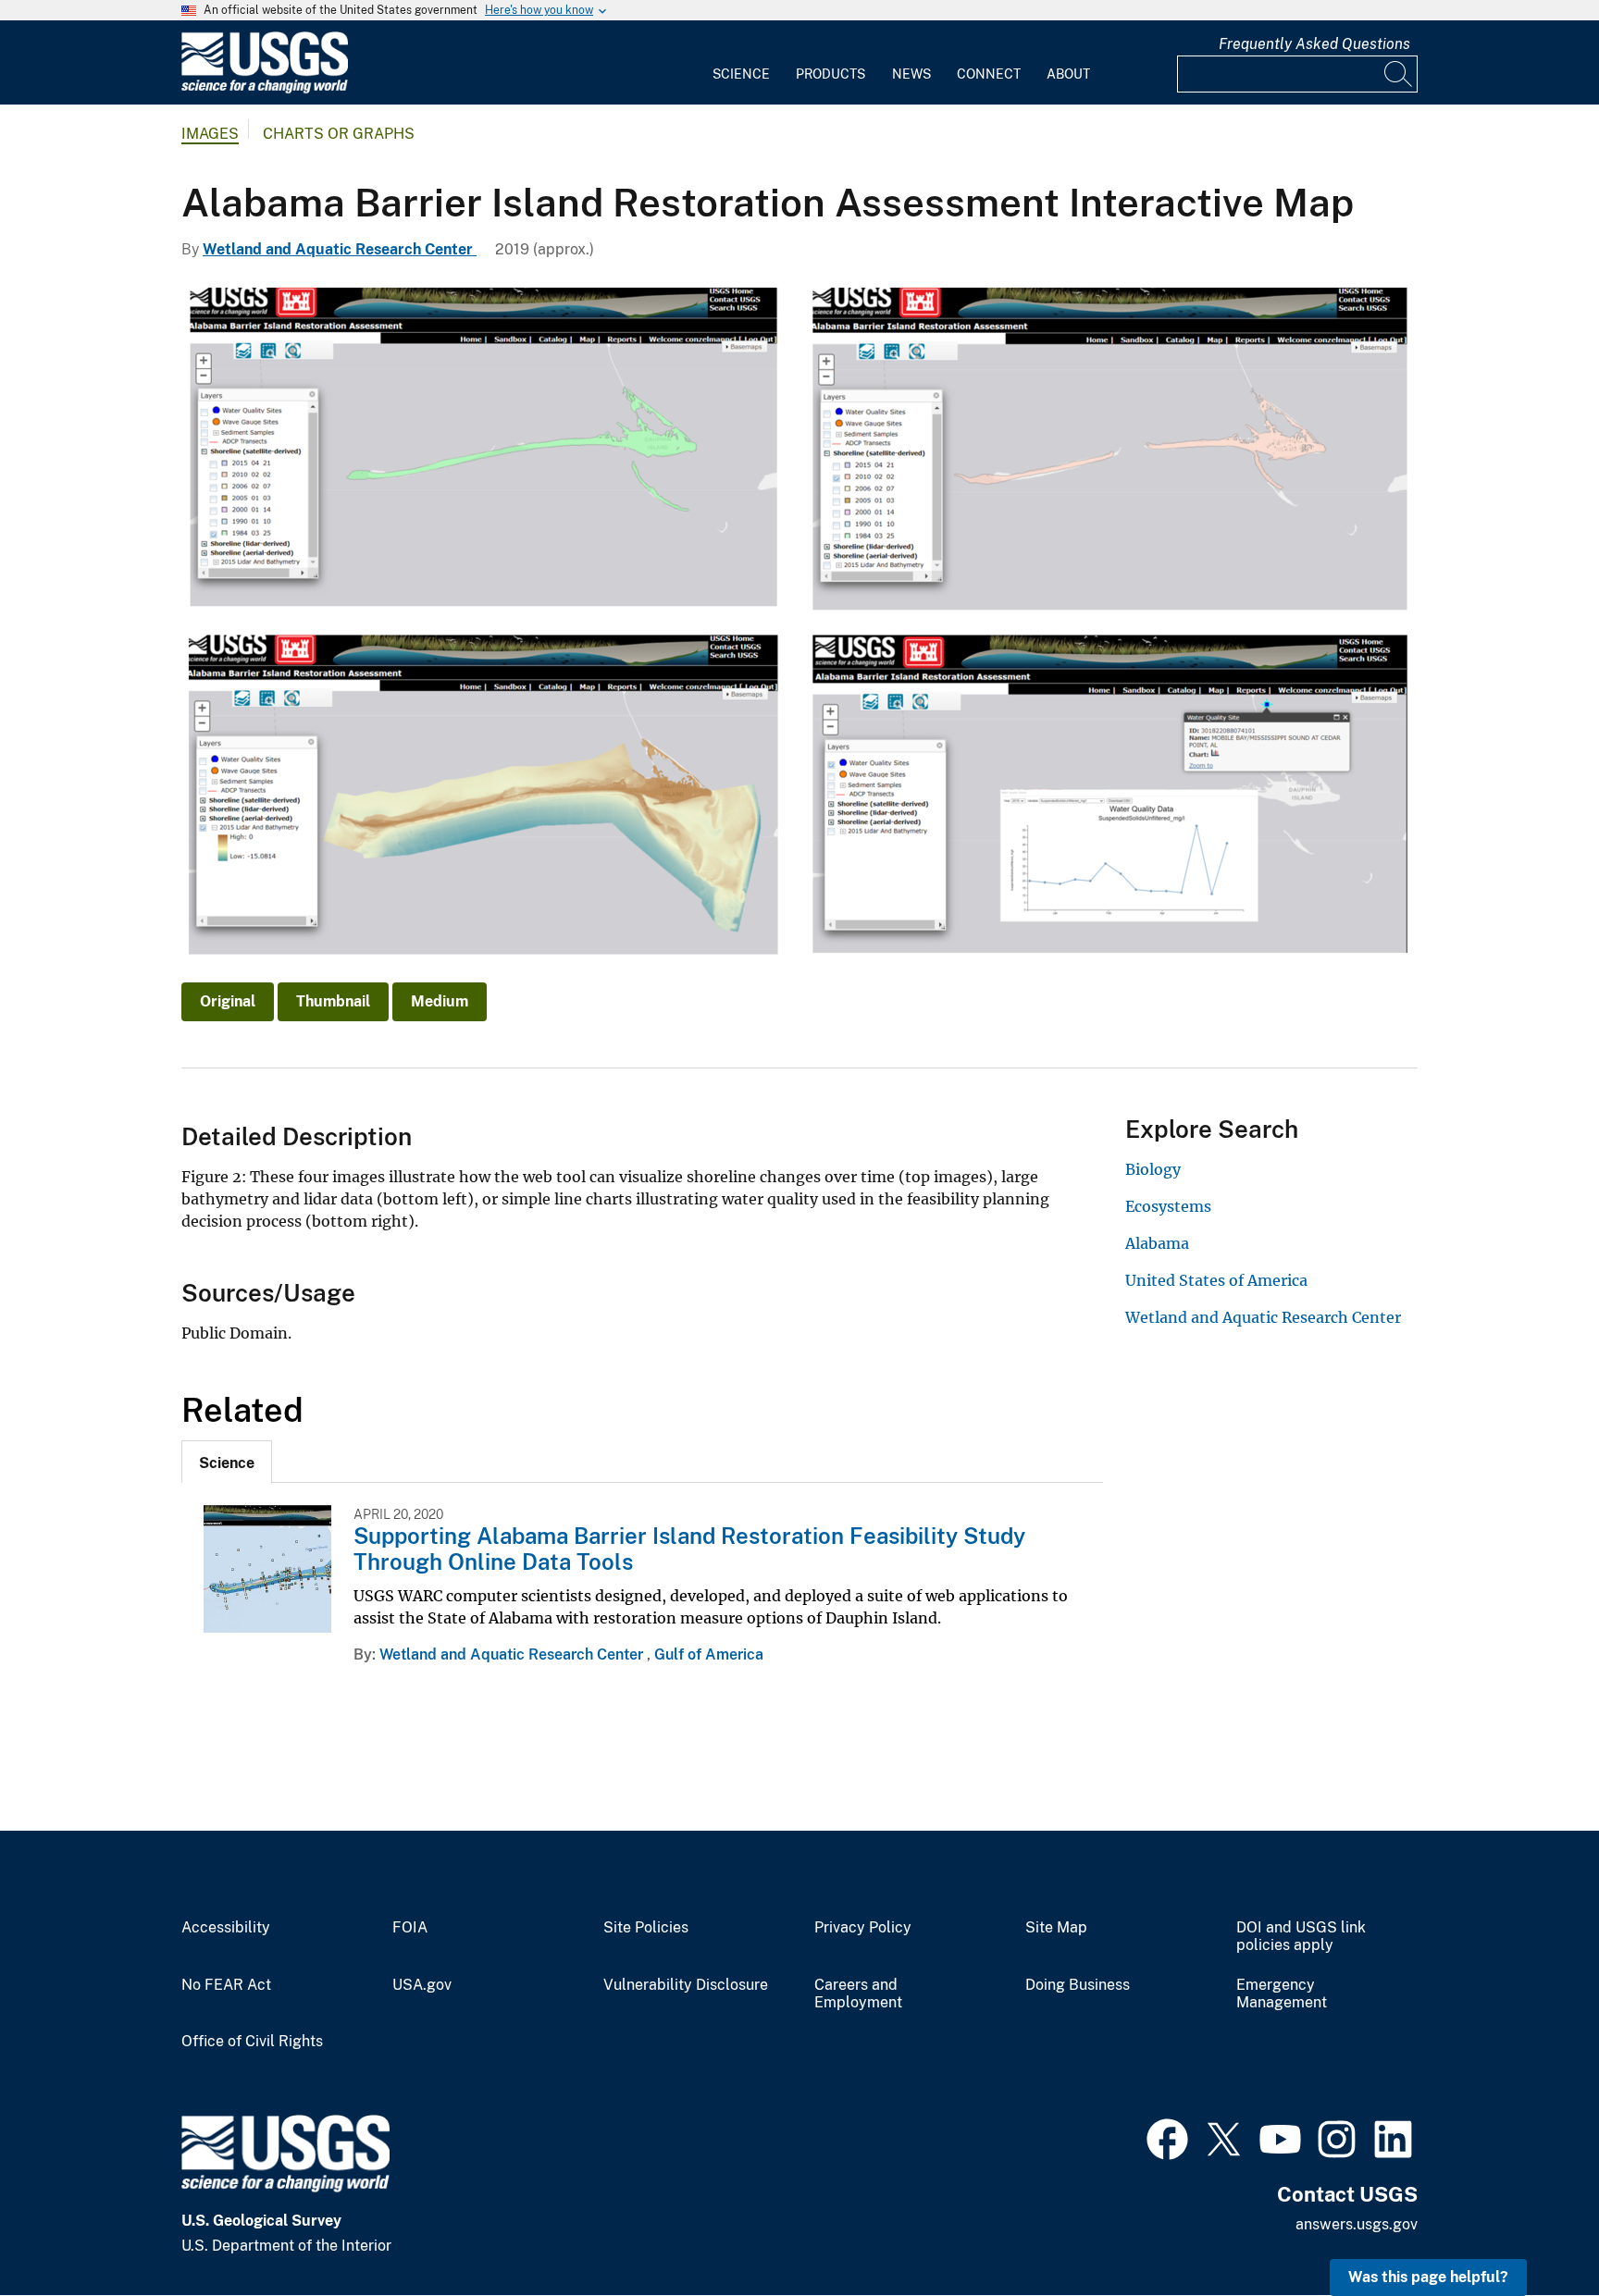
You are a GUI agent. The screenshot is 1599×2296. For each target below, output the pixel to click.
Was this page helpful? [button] (1428, 2277)
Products (830, 74)
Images (210, 134)
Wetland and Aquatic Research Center (340, 249)
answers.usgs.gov (1357, 2224)
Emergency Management (1282, 1994)
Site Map (1056, 1928)
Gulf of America (709, 1654)
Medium (440, 1001)
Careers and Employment (858, 1994)
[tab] (227, 1462)
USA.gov (422, 1985)
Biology (1153, 1169)
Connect (989, 74)
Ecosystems (1168, 1206)
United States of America (1216, 1280)
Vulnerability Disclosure (686, 1985)
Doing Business (1078, 1985)
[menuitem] (741, 63)
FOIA (410, 1928)
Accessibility (226, 1928)
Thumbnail (333, 1001)
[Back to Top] (1532, 2229)
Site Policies (646, 1928)
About (1068, 74)
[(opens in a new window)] (1167, 2137)
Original (228, 1001)
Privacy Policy (863, 1928)
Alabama (1157, 1243)
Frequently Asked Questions (1314, 44)
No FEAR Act (226, 1985)
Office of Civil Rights (252, 2042)
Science (741, 74)
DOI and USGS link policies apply (1301, 1937)
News (911, 74)
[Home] (265, 89)
